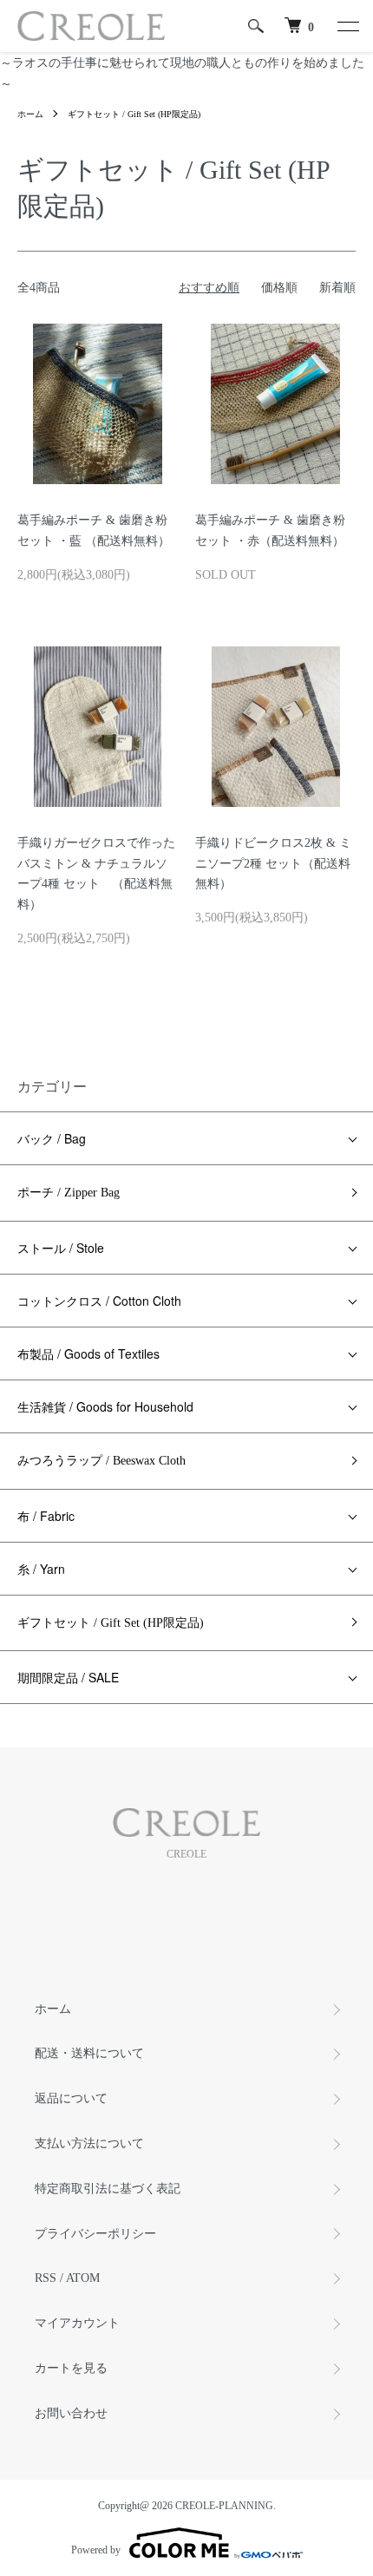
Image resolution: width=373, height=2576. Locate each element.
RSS (46, 2278)
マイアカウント (77, 2323)
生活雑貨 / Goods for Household (105, 1406)
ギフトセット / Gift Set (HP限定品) (134, 114)
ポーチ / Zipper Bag (69, 1193)
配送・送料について (89, 2053)
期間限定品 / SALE (68, 1677)
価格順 (279, 288)
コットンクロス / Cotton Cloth (99, 1301)
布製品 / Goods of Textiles (88, 1354)
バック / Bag (52, 1138)
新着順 (337, 288)
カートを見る (71, 2368)
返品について (71, 2098)
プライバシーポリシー (95, 2234)
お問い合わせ (71, 2413)
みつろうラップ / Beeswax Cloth (101, 1461)
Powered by (96, 2550)
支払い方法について (89, 2143)
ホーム (30, 114)
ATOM (83, 2278)
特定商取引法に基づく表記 (108, 2189)
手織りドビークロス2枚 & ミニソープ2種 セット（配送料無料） (273, 864)
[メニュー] (347, 26)
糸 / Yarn (41, 1569)
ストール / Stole (61, 1248)
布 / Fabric (46, 1516)
